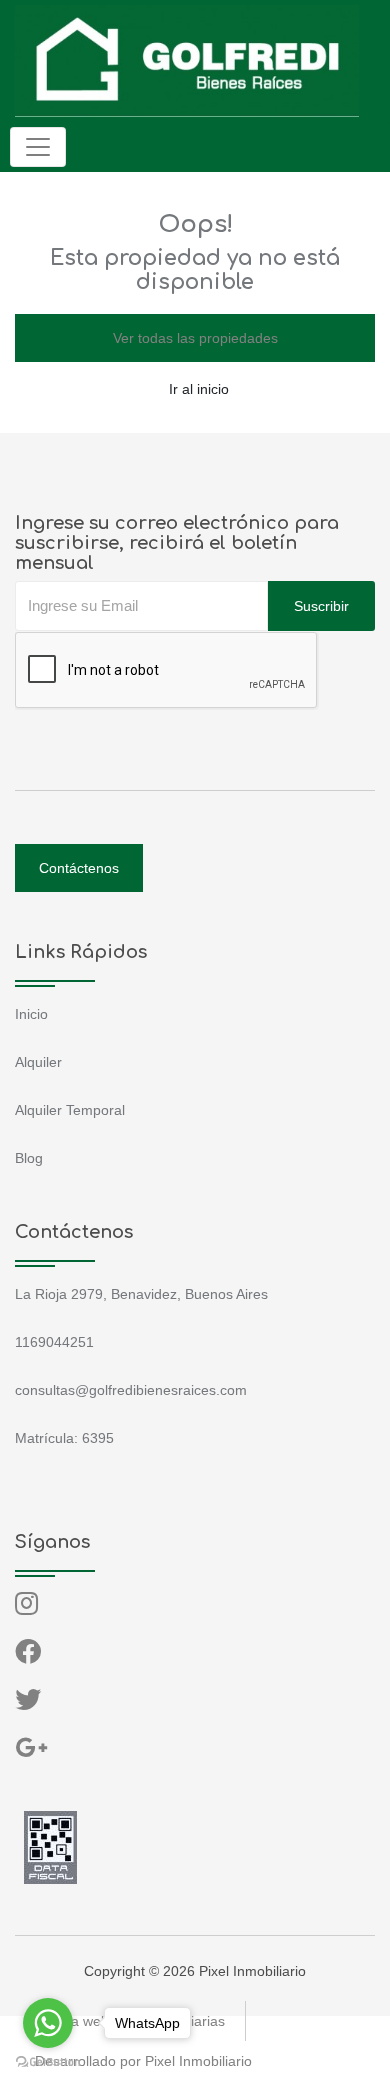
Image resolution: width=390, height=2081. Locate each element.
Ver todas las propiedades (195, 338)
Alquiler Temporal (70, 1110)
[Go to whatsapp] (48, 2023)
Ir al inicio (199, 389)
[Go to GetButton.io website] (48, 2061)
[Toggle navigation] (38, 147)
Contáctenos (79, 868)
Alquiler (38, 1062)
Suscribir (321, 606)
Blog (29, 1158)
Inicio (31, 1014)
